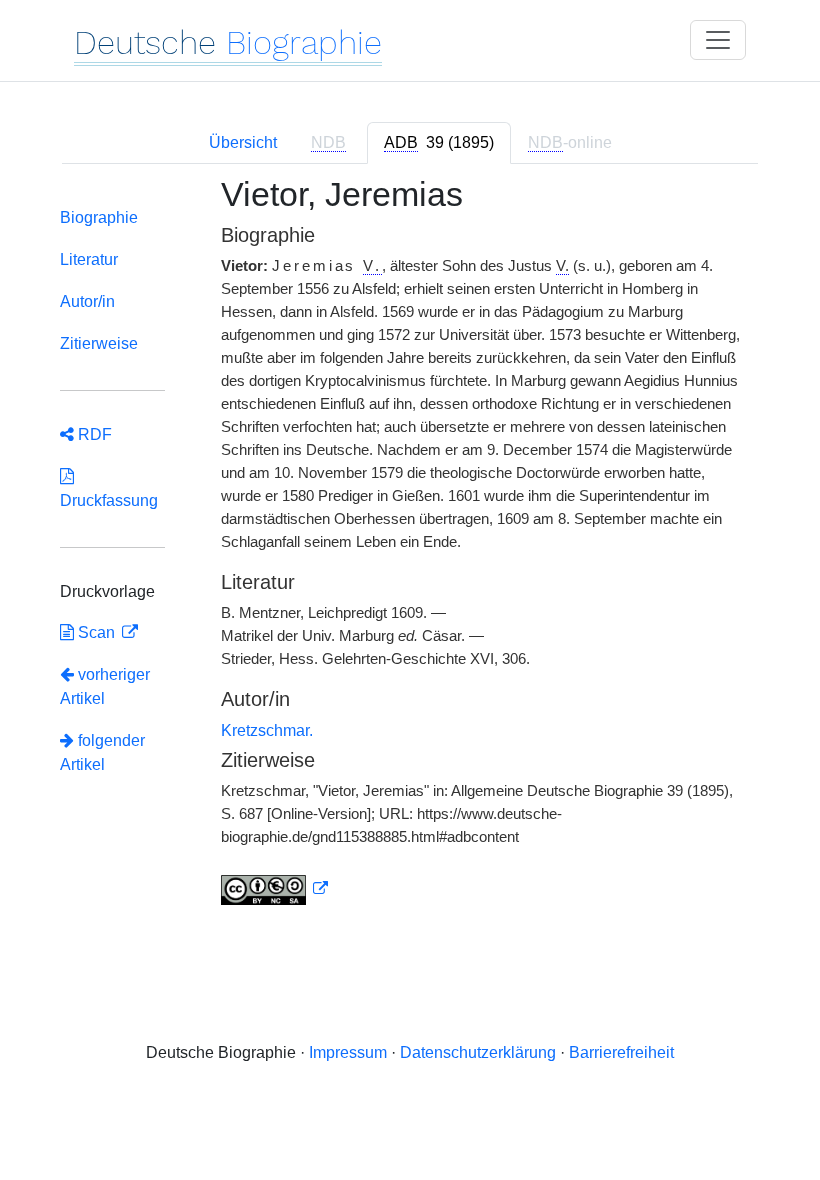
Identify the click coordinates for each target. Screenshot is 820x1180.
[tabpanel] (410, 552)
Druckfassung (109, 488)
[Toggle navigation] (718, 40)
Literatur (89, 259)
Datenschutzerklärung (478, 1052)
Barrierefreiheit (621, 1052)
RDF (93, 434)
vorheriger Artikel (105, 686)
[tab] (439, 143)
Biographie (99, 217)
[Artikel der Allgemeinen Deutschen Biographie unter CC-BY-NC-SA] (275, 889)
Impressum (348, 1052)
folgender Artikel (102, 752)
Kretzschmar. (267, 730)
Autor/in (87, 301)
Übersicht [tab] (243, 142)
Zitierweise (99, 343)
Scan (96, 632)
